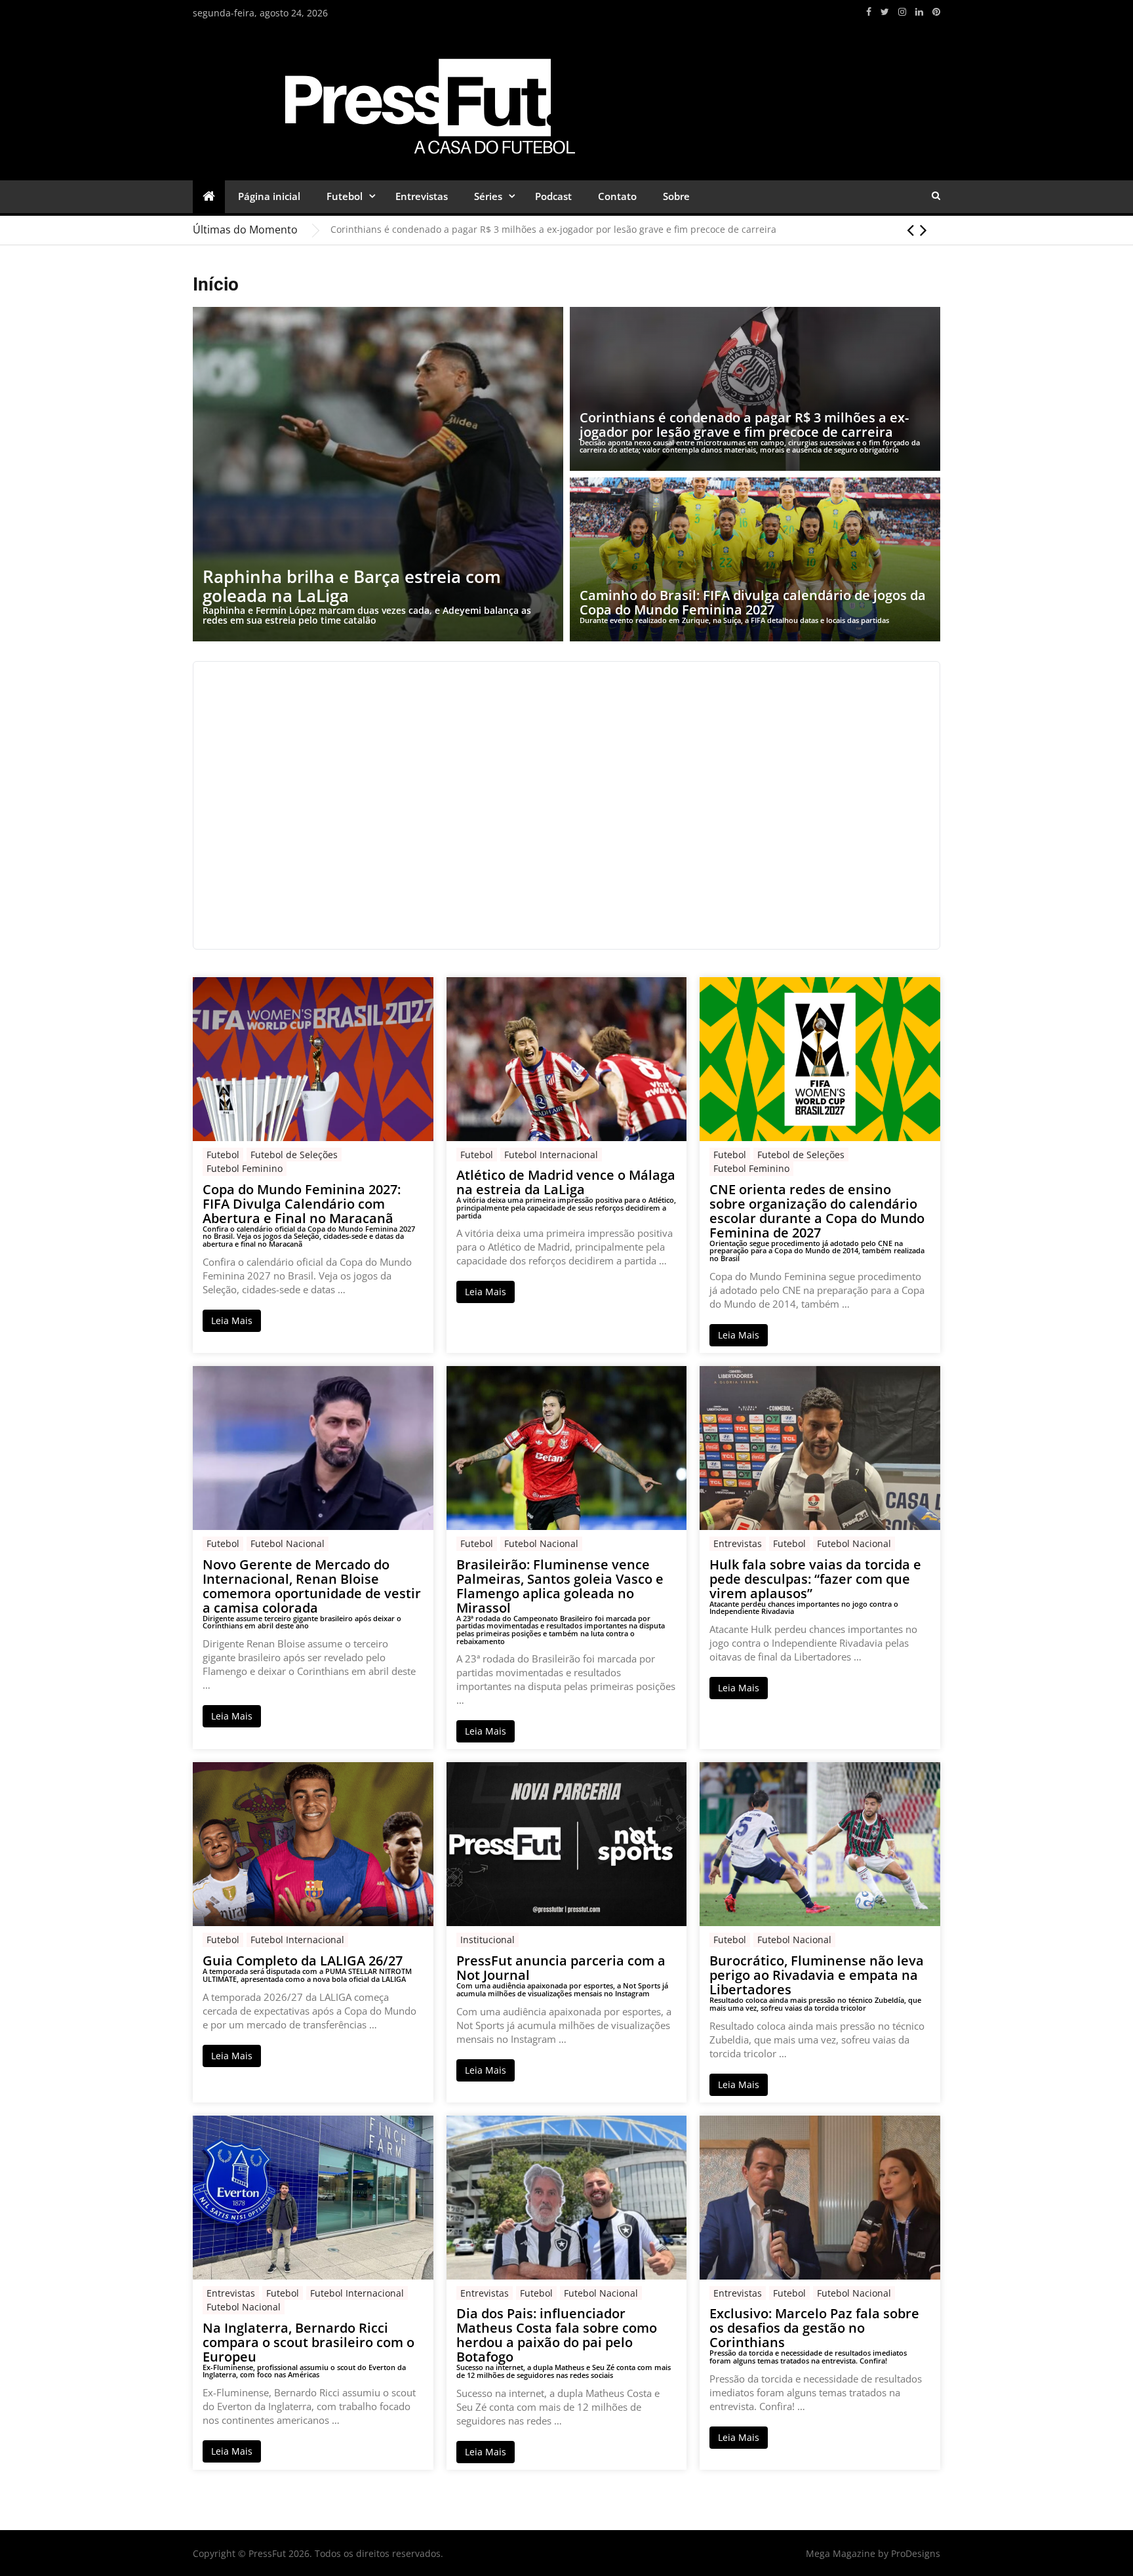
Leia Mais (232, 1320)
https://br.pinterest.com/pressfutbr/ (936, 12)
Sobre (676, 196)
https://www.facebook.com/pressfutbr (869, 12)
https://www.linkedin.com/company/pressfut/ (919, 12)
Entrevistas (422, 196)
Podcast (553, 196)
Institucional (487, 1940)
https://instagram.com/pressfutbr (902, 12)
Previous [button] (910, 230)
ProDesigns (916, 2553)
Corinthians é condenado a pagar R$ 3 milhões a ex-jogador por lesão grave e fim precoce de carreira (553, 229)
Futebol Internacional (551, 1155)
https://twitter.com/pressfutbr (885, 12)
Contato (617, 196)
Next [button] (924, 230)
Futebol (345, 196)
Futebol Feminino (245, 1168)
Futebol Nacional (288, 1543)
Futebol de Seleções (294, 1155)
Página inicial (269, 196)
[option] (635, 230)
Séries (488, 196)
